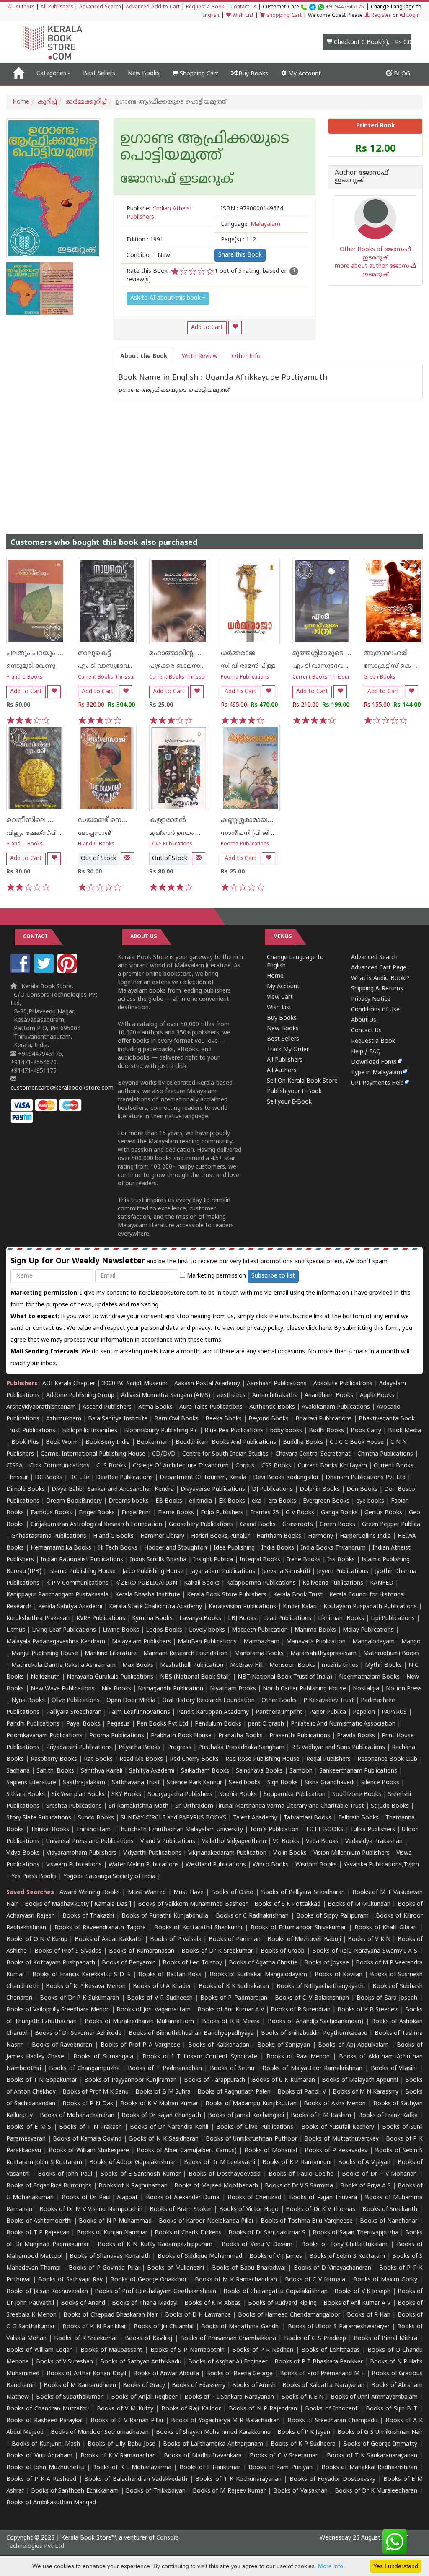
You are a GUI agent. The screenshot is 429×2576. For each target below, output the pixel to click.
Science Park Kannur (194, 1783)
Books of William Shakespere (89, 2151)
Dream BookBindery (74, 1501)
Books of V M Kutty (125, 2409)
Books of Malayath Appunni (360, 2080)
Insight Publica (213, 1560)
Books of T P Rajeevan (38, 2233)
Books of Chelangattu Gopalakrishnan (275, 2292)
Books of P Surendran (301, 2010)
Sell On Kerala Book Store (302, 1081)
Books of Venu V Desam (257, 2245)
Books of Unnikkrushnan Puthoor (251, 2139)
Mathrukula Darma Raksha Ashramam (63, 1665)
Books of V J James (276, 2256)
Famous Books (51, 1513)
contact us (48, 1328)
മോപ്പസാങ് (94, 833)
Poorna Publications (245, 678)
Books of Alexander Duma (183, 2198)
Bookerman (153, 1442)
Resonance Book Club (387, 1759)
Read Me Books (141, 1759)
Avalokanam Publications (336, 1407)
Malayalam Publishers (141, 1642)
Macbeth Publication (260, 1630)
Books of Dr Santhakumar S (267, 2233)
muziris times (340, 1665)
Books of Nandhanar (389, 2221)
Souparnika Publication (295, 1795)
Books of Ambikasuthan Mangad (51, 2503)
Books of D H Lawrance (198, 2315)
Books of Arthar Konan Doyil (86, 2374)
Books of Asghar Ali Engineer (228, 2362)
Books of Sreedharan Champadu (332, 2421)
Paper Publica (328, 1712)
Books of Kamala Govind (87, 2139)
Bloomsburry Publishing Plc (161, 1431)
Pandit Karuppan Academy (213, 1712)
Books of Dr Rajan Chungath (161, 2116)
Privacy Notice (371, 999)
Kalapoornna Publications (261, 1583)
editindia (200, 1501)
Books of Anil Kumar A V (231, 2010)
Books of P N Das (88, 2104)
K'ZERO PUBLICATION (146, 1583)
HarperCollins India (365, 1536)
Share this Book (240, 255)
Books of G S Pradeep (315, 2339)
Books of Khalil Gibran (386, 1928)
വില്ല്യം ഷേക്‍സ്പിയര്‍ (37, 833)
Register (380, 16)
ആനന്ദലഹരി (386, 653)
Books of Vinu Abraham (39, 2456)
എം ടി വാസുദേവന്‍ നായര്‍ (117, 666)
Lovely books (207, 1630)
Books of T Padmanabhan (165, 2069)
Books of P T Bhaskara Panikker (319, 2362)
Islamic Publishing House (82, 1572)
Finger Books (97, 1513)
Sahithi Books (55, 1771)
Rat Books (98, 1759)
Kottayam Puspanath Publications (370, 1607)
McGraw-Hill (246, 1665)
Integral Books (260, 1560)
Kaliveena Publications (333, 1583)
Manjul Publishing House (45, 1654)
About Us (364, 1020)
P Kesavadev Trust (329, 1701)
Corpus (245, 1466)
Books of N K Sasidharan (164, 2139)
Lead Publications (287, 1618)
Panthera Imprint (279, 1712)
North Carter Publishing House (304, 1689)
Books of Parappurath (214, 2080)
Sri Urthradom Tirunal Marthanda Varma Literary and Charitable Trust (270, 1806)
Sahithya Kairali (102, 1771)
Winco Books (271, 1865)
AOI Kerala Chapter (69, 1384)
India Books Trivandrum (333, 1548)
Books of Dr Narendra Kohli (169, 2127)
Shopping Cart (283, 16)
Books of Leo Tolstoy (192, 1963)
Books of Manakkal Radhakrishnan (369, 2468)
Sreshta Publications (74, 1806)
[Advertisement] (214, 458)
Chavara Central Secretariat (313, 1454)
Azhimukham (64, 1419)
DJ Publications (272, 1489)
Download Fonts (374, 1062)
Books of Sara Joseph (387, 1998)
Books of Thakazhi (88, 1916)
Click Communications (59, 1466)
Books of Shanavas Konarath (110, 2256)
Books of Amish (254, 2386)
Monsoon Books (292, 1665)
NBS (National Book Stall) (195, 1677)
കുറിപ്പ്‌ (47, 102)
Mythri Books (383, 1665)
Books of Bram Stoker (181, 2209)
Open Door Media (131, 1701)
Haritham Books (279, 1536)
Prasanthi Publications (300, 1736)
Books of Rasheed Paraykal (44, 2421)
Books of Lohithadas (331, 2350)
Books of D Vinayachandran (332, 2268)
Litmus (16, 1630)
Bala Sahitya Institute (118, 1419)
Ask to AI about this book (166, 298)
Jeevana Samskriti (286, 1572)
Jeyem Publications (342, 1572)
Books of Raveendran (62, 2045)
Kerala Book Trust (298, 1595)
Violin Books (290, 1853)
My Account (304, 74)
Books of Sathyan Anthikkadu (141, 2362)
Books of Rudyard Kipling (282, 2303)
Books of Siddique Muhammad (200, 2256)
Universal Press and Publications (90, 1841)
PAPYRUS (394, 1712)
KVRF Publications (101, 1618)
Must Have (189, 1893)
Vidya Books (23, 1853)
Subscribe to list (273, 1276)
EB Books (169, 1501)
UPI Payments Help (377, 1083)
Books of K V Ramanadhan (118, 2456)
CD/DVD (164, 1454)
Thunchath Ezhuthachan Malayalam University (180, 1830)
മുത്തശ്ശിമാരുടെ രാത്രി (328, 653)
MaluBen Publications (207, 1642)
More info (331, 2566)
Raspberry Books (54, 1759)
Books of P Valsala (176, 1940)
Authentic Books (272, 1407)
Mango (411, 1642)
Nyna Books (28, 1701)
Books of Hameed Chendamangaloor (289, 2315)
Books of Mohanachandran (77, 2116)
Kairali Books (202, 1583)
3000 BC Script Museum (135, 1384)
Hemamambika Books (61, 1548)
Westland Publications (217, 1865)
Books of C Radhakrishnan (252, 1916)
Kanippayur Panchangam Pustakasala (57, 1595)
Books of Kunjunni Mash (46, 2444)
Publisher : (159, 213)
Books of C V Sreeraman (284, 2456)
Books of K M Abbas (213, 2303)
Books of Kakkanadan (219, 2045)
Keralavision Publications (242, 1607)
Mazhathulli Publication (192, 1665)
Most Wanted (147, 1893)
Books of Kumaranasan (142, 1951)
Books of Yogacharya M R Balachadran (225, 2421)
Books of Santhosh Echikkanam (75, 2491)
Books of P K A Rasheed (41, 2479)
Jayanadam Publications (223, 1572)
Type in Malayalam (377, 1073)
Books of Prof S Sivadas (68, 1951)
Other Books (279, 1701)
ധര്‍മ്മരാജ (238, 653)
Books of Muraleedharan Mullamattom (139, 2022)
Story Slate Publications (39, 1818)
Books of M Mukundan (359, 1904)
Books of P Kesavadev (336, 2151)
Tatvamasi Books (308, 1818)
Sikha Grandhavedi (330, 1783)
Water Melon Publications (144, 1865)
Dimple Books (26, 1489)
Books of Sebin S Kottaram (347, 2256)
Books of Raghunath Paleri (234, 2092)
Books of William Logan (40, 2350)
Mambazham (261, 1642)
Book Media (404, 1431)
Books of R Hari (369, 2315)
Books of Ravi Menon (298, 2057)
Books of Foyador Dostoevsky (332, 2479)
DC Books (49, 1478)
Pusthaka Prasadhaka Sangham (241, 1748)
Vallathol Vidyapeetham (234, 1841)
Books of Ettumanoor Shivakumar (298, 1928)
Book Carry (366, 1431)
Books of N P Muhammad (115, 2221)
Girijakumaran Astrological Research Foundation (96, 1525)
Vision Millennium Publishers (351, 1853)
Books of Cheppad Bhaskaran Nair (111, 2315)
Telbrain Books (358, 1818)
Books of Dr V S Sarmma (299, 2186)
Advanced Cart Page (379, 968)
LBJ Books (242, 1618)
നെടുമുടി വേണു (31, 666)
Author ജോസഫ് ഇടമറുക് (362, 177)
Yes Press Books (34, 1877)
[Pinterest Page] (68, 972)
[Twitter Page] (45, 972)
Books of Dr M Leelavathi (220, 2163)
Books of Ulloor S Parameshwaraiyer (339, 2327)
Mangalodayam (373, 1642)
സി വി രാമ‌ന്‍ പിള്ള (248, 666)
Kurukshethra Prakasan (38, 1618)
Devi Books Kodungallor (286, 1478)
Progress (179, 1748)
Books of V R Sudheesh (160, 1998)
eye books (370, 1501)
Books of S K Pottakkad (287, 1904)
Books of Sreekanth (390, 2209)
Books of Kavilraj (149, 2339)
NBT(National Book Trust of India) (285, 1677)
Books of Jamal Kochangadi (246, 2116)
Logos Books (164, 1630)
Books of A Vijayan (364, 2163)
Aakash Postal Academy (208, 1384)
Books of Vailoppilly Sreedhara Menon (58, 2010)
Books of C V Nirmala (315, 2280)
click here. (320, 1328)
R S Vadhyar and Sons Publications (338, 1748)
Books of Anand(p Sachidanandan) (316, 2022)
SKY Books (126, 1795)
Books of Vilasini (394, 2069)
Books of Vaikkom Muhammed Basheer (193, 1904)
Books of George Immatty (380, 2444)
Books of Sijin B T (392, 2409)
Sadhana (18, 1771)
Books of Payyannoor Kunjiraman (131, 2080)
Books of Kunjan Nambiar (112, 2233)
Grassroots (298, 1525)
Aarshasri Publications (277, 1384)
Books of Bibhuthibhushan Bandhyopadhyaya (191, 2033)
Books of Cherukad (254, 2198)
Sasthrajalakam (84, 1783)
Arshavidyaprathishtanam (41, 1407)
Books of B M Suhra (163, 2092)
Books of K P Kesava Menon (86, 1986)
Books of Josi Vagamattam (154, 2010)
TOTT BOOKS (324, 1830)
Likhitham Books (341, 1618)
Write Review (200, 356)
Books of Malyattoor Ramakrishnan (312, 2069)
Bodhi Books (326, 1431)
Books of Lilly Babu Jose (121, 2444)
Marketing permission (216, 1276)
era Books (282, 1501)
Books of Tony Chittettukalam (345, 2245)
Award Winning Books (90, 1893)
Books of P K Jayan (304, 2432)
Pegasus (118, 1724)
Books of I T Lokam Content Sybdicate (200, 2057)
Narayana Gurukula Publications (110, 1677)
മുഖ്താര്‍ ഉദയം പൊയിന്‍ (186, 833)
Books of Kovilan (339, 1975)
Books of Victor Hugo (249, 2209)
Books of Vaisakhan (300, 2491)
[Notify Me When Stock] (127, 859)
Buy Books (252, 74)
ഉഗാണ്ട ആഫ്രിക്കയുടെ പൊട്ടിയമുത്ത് (205, 148)
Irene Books (304, 1560)
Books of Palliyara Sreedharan (303, 1893)
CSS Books (276, 1466)
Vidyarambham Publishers (81, 1853)
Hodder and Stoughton (176, 1548)
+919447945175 (345, 7)
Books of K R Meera (231, 2022)
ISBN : (252, 209)
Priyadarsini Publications (79, 1748)
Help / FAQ (366, 1052)
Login (412, 16)
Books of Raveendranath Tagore (100, 1928)
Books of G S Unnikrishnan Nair (380, 2432)
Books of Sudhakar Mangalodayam (258, 1975)
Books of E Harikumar (210, 2468)
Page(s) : (238, 240)
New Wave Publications (63, 1689)
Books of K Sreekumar (85, 2339)
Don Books (362, 1489)
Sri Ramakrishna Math (138, 1806)
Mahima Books (315, 1630)
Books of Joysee (327, 1963)
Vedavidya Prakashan (374, 1841)
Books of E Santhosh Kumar (140, 2174)
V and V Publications (168, 1841)
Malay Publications (368, 1630)
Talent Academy (255, 1818)
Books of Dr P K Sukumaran (79, 1998)
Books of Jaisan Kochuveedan (47, 2292)
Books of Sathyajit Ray (70, 2280)
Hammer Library (162, 1536)
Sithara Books (26, 1795)
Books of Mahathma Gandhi (240, 2327)
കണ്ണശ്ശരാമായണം (251, 820)
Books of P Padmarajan (234, 1998)
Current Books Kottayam (332, 1466)
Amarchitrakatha (275, 1396)
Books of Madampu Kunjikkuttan (251, 2104)
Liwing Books (121, 1630)
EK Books (232, 1501)
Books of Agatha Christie (263, 1963)
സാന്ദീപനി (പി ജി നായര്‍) (257, 833)
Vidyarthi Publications (152, 1853)
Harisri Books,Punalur (220, 1536)
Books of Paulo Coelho (301, 2174)
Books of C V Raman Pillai (127, 2421)
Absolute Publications (343, 1384)
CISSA (14, 1466)
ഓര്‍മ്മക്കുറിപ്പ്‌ (86, 102)
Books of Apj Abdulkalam (353, 2045)
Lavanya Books (200, 1618)
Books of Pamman (235, 1940)
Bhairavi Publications (324, 1419)
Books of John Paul (65, 2174)
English (211, 16)
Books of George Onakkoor (149, 2280)
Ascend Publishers (107, 1407)
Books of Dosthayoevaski (225, 2174)
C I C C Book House (357, 1442)
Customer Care (313, 7)
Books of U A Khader (162, 1986)
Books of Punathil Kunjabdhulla (165, 1916)
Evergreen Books (326, 1501)
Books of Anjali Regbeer (144, 2397)
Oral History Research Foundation (208, 1701)
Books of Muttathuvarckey (341, 2139)
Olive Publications (171, 844)
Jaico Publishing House (153, 1572)
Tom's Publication (274, 1830)
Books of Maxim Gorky (385, 2280)
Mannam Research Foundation (185, 1654)
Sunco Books (96, 1818)
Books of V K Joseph (362, 2292)
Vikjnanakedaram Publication (227, 1853)
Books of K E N (302, 2397)
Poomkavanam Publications (44, 1736)
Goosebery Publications (201, 1525)
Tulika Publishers (373, 1830)
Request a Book (205, 7)
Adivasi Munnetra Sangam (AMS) (166, 1396)
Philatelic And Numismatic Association (343, 1724)
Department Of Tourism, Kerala (203, 1478)
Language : (251, 224)
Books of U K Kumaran (283, 2080)
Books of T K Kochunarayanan (238, 2479)
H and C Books (25, 678)
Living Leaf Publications (64, 1630)
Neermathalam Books (369, 1677)
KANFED (382, 1583)
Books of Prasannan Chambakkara (228, 2339)
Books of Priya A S (366, 2186)
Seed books (245, 1783)
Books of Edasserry (198, 2386)
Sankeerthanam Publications (358, 1771)
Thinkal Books (50, 1830)
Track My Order (288, 1050)
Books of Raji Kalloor (191, 2409)
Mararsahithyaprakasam (323, 1654)
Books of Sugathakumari (70, 2397)
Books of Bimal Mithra (385, 2339)
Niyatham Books (233, 1689)
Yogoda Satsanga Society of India (109, 1877)
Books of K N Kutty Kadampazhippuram (155, 2245)
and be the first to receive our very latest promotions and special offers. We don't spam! (200, 1261)
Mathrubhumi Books (391, 1654)
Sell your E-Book (289, 1102)
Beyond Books (269, 1419)
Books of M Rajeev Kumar (229, 2491)
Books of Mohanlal (271, 2151)
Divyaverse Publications (213, 1489)
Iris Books (341, 1560)
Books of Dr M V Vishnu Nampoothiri (91, 2209)
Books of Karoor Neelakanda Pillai (206, 2221)
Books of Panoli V (302, 2092)
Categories (51, 74)
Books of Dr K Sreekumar (217, 1951)
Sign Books (283, 1783)
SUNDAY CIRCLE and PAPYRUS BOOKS (173, 1818)
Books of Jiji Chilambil (164, 2327)
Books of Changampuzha (84, 2069)
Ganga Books (339, 1513)
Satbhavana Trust (136, 1783)
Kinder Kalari (300, 1607)
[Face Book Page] (21, 972)
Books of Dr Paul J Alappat (99, 2198)
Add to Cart (207, 328)
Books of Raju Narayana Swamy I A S (365, 1951)
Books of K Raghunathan (133, 2186)
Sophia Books (238, 1795)
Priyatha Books (140, 1748)
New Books (144, 74)
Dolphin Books (320, 1489)
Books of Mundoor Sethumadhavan (100, 2432)
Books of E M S (29, 2127)
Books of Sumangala (103, 2057)
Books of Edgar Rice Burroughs (49, 2186)
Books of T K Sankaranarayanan (372, 2456)
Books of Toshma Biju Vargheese (307, 2221)
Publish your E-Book (294, 1092)
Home (21, 102)
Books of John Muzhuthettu (45, 2468)
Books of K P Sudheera (303, 2444)
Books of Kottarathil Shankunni (198, 1928)
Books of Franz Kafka (388, 2116)
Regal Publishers (328, 1759)
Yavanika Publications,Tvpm (381, 1865)
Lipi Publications (393, 1618)
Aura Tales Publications (211, 1407)
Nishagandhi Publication (171, 1689)
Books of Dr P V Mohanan (379, 2174)
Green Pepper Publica (391, 1525)
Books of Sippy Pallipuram (332, 1916)
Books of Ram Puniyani (281, 2468)
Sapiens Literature (31, 1783)
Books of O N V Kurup (37, 1940)
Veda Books (322, 1841)
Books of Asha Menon (335, 2104)
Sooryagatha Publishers (180, 1795)
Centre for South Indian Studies (225, 1454)
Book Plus (25, 1442)
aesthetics (231, 1396)
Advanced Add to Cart (153, 7)
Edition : (145, 240)
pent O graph (266, 1724)
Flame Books (176, 1513)
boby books (286, 1431)
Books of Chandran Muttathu (48, 2409)
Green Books (380, 678)
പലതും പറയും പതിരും (44, 653)
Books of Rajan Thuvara (323, 2198)
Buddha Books (303, 1442)
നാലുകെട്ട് (94, 653)
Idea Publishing (234, 1548)
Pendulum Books (218, 1724)
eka (257, 1501)
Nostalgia (366, 1689)
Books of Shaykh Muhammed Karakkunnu (213, 2432)
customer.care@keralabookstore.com (62, 1088)
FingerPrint (136, 1513)
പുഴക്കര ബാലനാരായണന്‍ (189, 666)
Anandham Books (329, 1396)
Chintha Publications (385, 1454)
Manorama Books (259, 1654)
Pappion (364, 1712)
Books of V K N (369, 1940)
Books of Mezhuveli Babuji (304, 1940)
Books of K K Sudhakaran (234, 1986)
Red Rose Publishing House (262, 1759)
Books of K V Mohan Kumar (159, 2104)
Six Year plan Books (78, 1795)
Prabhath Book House (181, 1736)
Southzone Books (357, 1795)
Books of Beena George (239, 2374)
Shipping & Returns (377, 989)
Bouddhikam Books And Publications (226, 1442)
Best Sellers (99, 74)
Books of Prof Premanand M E (322, 2374)
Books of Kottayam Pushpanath (51, 1963)
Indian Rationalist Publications (82, 1560)
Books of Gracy (144, 2386)
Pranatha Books (240, 1736)
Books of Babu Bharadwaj (249, 2268)
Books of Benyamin (129, 1963)
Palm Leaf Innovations (139, 1712)
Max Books (138, 1665)
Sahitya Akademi (152, 1771)
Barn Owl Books (176, 1419)
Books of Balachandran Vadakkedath (136, 2479)
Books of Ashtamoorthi (39, 2221)
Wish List (242, 16)
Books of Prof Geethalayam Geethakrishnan (155, 2292)
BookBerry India (108, 1442)
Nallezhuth (45, 1677)
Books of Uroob (283, 1951)
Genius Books (383, 1513)
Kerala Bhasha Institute (148, 1595)
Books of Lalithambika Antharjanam (213, 2444)
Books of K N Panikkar (94, 2327)
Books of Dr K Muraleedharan (376, 2491)
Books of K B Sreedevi (368, 2010)
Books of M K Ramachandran (236, 2280)
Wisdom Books (316, 1865)
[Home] (18, 74)
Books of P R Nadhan (263, 2350)
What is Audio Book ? (380, 978)
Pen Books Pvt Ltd (162, 1724)
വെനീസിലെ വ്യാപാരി (41, 820)
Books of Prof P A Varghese (140, 2045)
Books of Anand (83, 2303)
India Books (278, 1548)
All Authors (21, 7)
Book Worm (62, 1442)
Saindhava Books (259, 1771)
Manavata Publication (316, 1642)
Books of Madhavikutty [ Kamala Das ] (78, 1904)
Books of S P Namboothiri (187, 2350)
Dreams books (129, 1501)
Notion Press (404, 1689)
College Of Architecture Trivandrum (181, 1466)
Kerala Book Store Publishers (227, 1595)
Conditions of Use (375, 1010)
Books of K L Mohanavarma (132, 2468)
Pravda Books (356, 1736)
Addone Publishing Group (80, 1396)
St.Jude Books (390, 1806)
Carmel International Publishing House (93, 1454)
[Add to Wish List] (235, 328)
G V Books (300, 1513)
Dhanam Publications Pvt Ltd (366, 1478)
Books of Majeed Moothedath (216, 2186)
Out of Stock (98, 859)
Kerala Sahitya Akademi (70, 1607)
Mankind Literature (111, 1654)
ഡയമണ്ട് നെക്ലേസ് (110, 820)
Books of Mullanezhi (176, 2268)
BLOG (401, 74)
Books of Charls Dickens (188, 2233)
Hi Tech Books (118, 1548)
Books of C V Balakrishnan (312, 1998)
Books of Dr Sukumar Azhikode (78, 2033)
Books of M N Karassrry (366, 2092)
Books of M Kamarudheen (80, 2386)
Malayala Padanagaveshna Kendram (56, 1642)
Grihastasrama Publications (49, 1536)
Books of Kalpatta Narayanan (323, 2386)
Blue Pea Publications (234, 1431)
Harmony (320, 1536)
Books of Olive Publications (255, 2127)
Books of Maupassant (111, 2350)
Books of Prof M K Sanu (96, 2092)
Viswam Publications (74, 1865)
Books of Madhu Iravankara (203, 2456)
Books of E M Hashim (321, 2116)
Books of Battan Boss (170, 1975)
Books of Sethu (232, 2069)
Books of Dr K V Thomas (320, 2209)
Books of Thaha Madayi (145, 2303)
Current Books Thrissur (107, 678)
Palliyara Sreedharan (74, 1712)
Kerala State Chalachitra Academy (155, 1607)
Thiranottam (93, 1830)
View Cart (280, 997)
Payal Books (83, 1724)
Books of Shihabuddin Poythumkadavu (314, 2033)
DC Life (79, 1478)
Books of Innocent (331, 2409)
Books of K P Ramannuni (297, 2163)
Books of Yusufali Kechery (338, 2127)
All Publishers (57, 7)
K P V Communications (77, 1583)
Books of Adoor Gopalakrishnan (133, 2163)
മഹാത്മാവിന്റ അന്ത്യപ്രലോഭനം (200, 653)
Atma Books (155, 1407)
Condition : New (148, 255)
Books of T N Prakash (90, 2127)
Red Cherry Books (194, 1759)
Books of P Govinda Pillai (104, 2268)
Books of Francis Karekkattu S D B (81, 1975)
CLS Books (111, 1466)
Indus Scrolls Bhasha (158, 1560)
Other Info (246, 356)
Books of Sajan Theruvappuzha (355, 2233)
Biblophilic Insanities (90, 1431)
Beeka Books (224, 1419)
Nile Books (116, 1689)
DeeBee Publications (124, 1478)
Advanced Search (100, 7)
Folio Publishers (222, 1513)
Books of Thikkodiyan (155, 2491)
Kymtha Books (152, 1618)
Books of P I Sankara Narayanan (229, 2397)
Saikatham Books (205, 1771)
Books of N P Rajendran (263, 2409)
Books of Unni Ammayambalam (374, 2397)
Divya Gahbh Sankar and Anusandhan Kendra (113, 1489)
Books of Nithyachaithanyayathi (321, 1986)
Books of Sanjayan (284, 2045)
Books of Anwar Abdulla (166, 2374)
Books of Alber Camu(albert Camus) (187, 2151)
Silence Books (380, 1783)
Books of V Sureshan (65, 2362)
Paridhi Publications (33, 1724)
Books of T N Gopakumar (42, 2080)
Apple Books (377, 1396)
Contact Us (243, 7)
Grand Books (258, 1525)
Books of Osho (232, 1893)
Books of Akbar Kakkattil (109, 1940)
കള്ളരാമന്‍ (168, 820)
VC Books (286, 1841)
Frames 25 (265, 1513)
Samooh (301, 1771)
